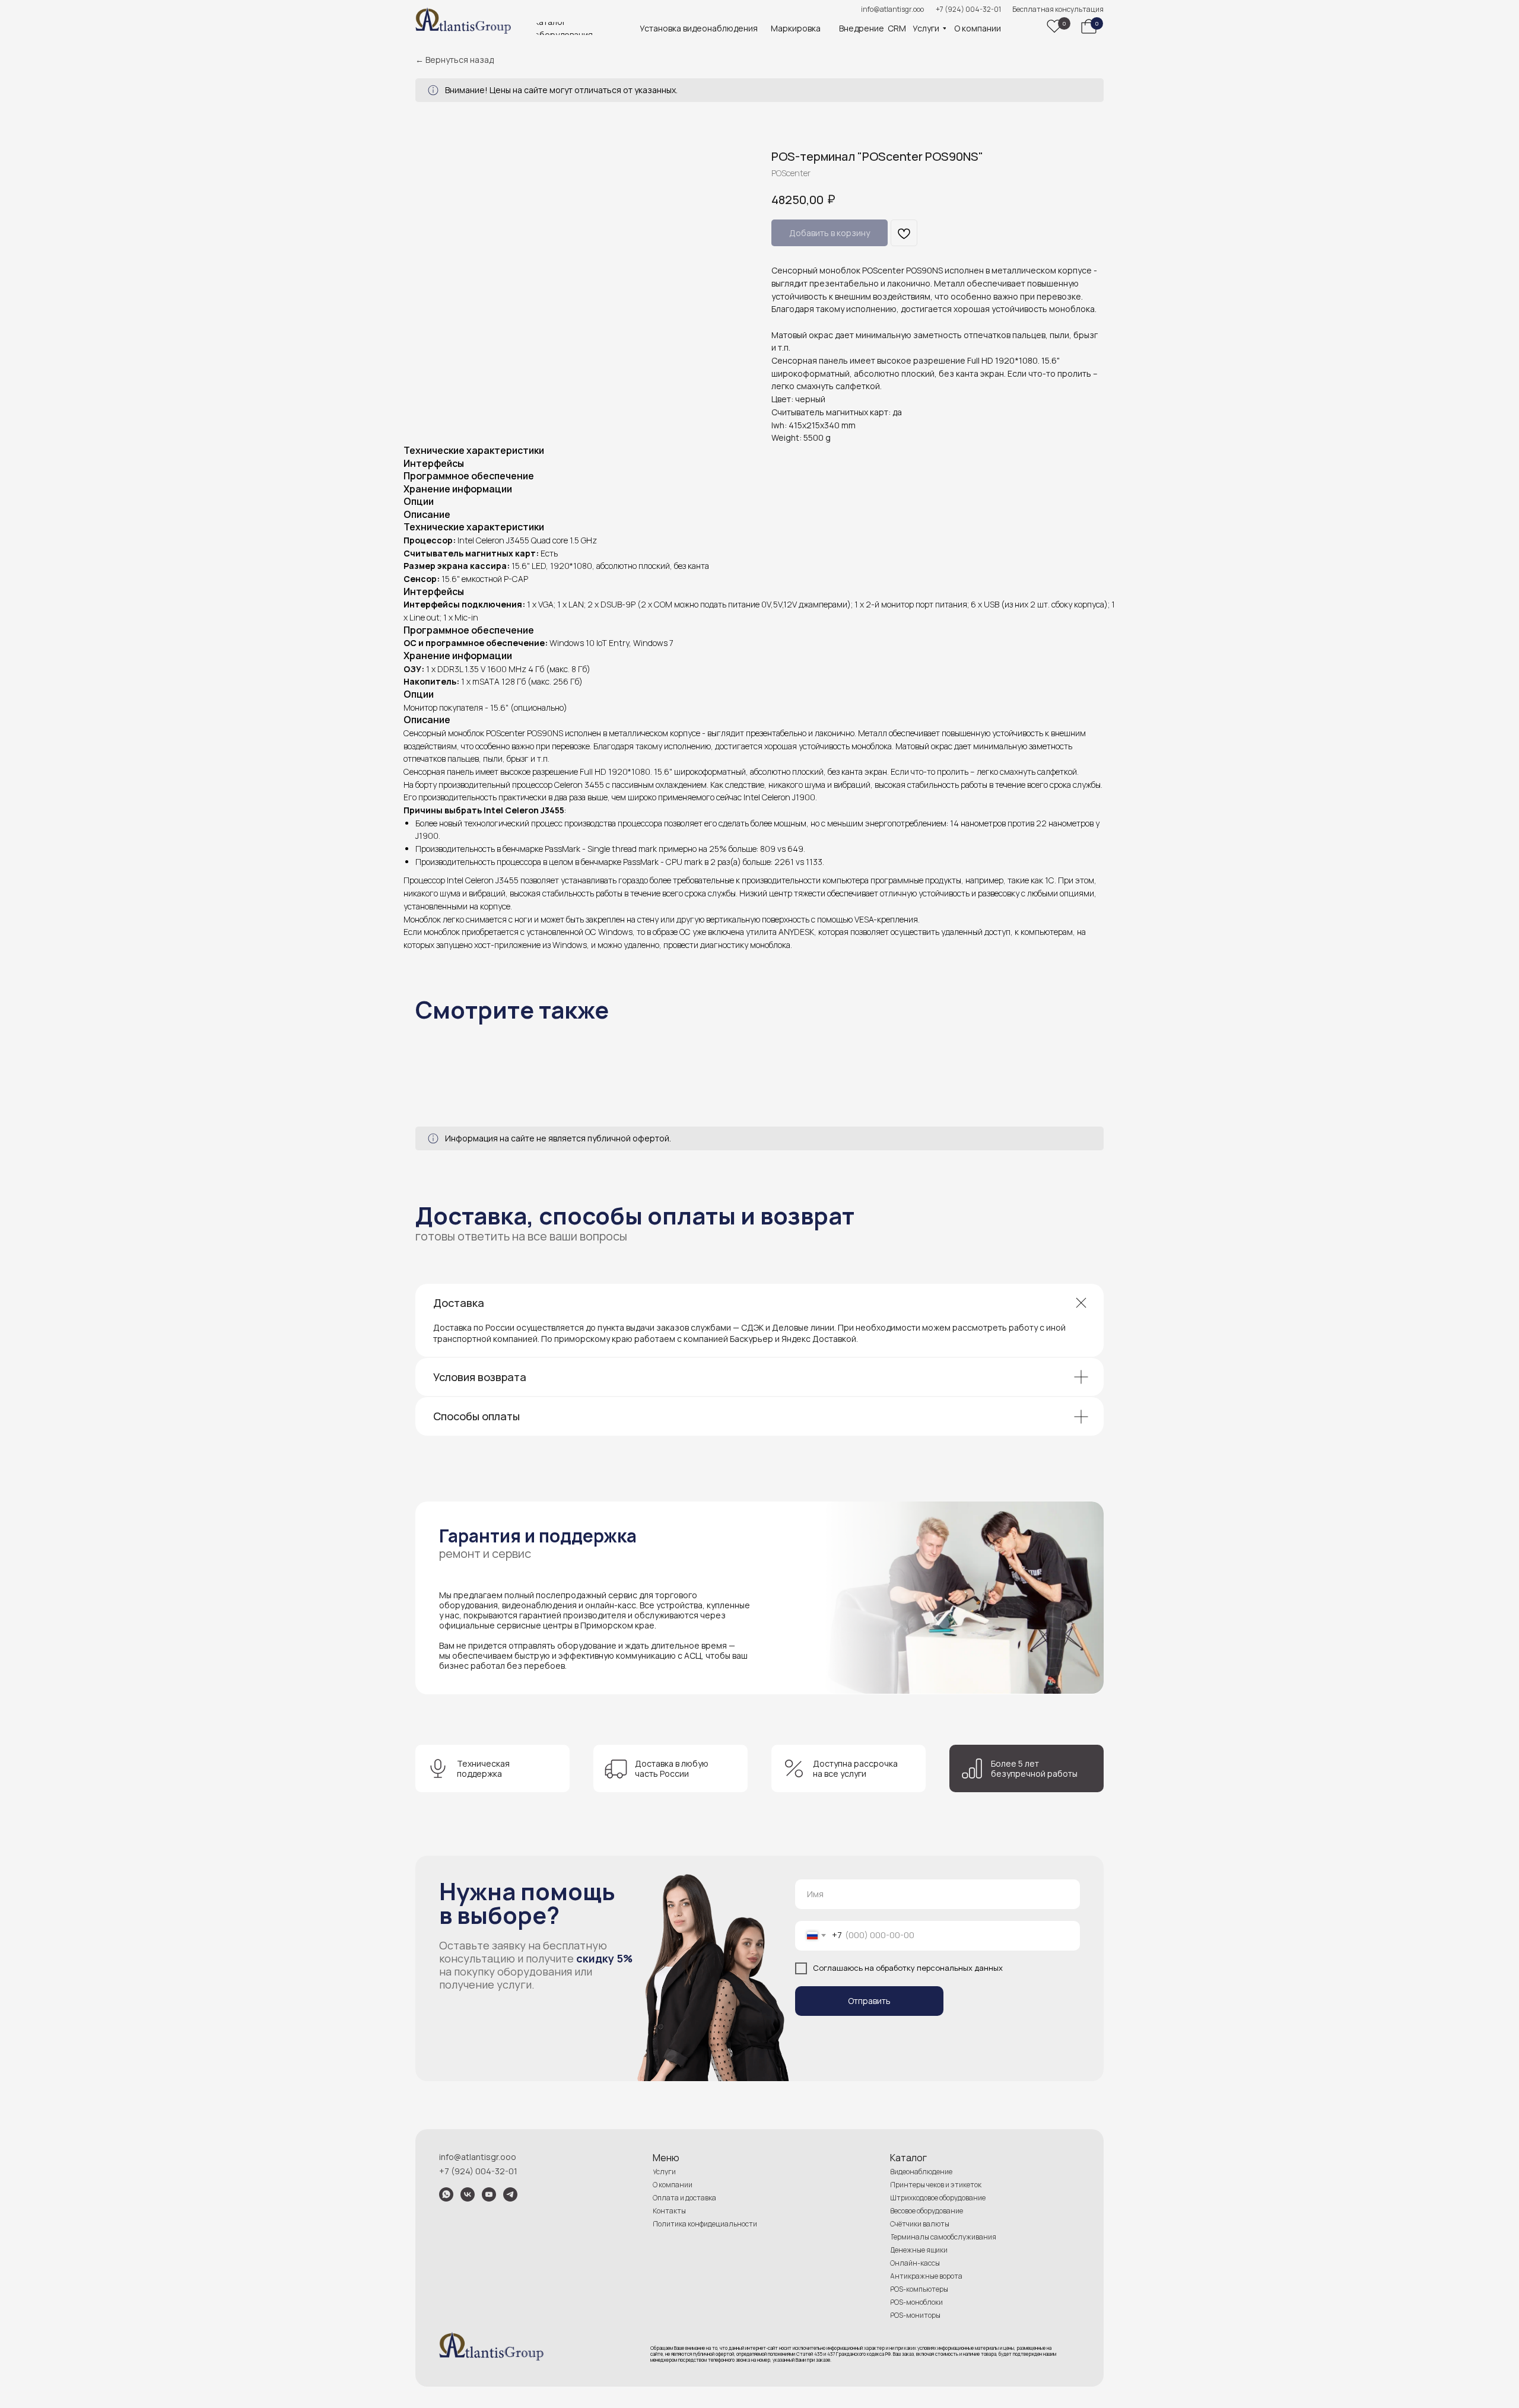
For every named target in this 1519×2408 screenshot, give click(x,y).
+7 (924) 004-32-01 (968, 9)
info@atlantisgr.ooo (892, 9)
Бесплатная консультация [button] (1058, 9)
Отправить (869, 2001)
